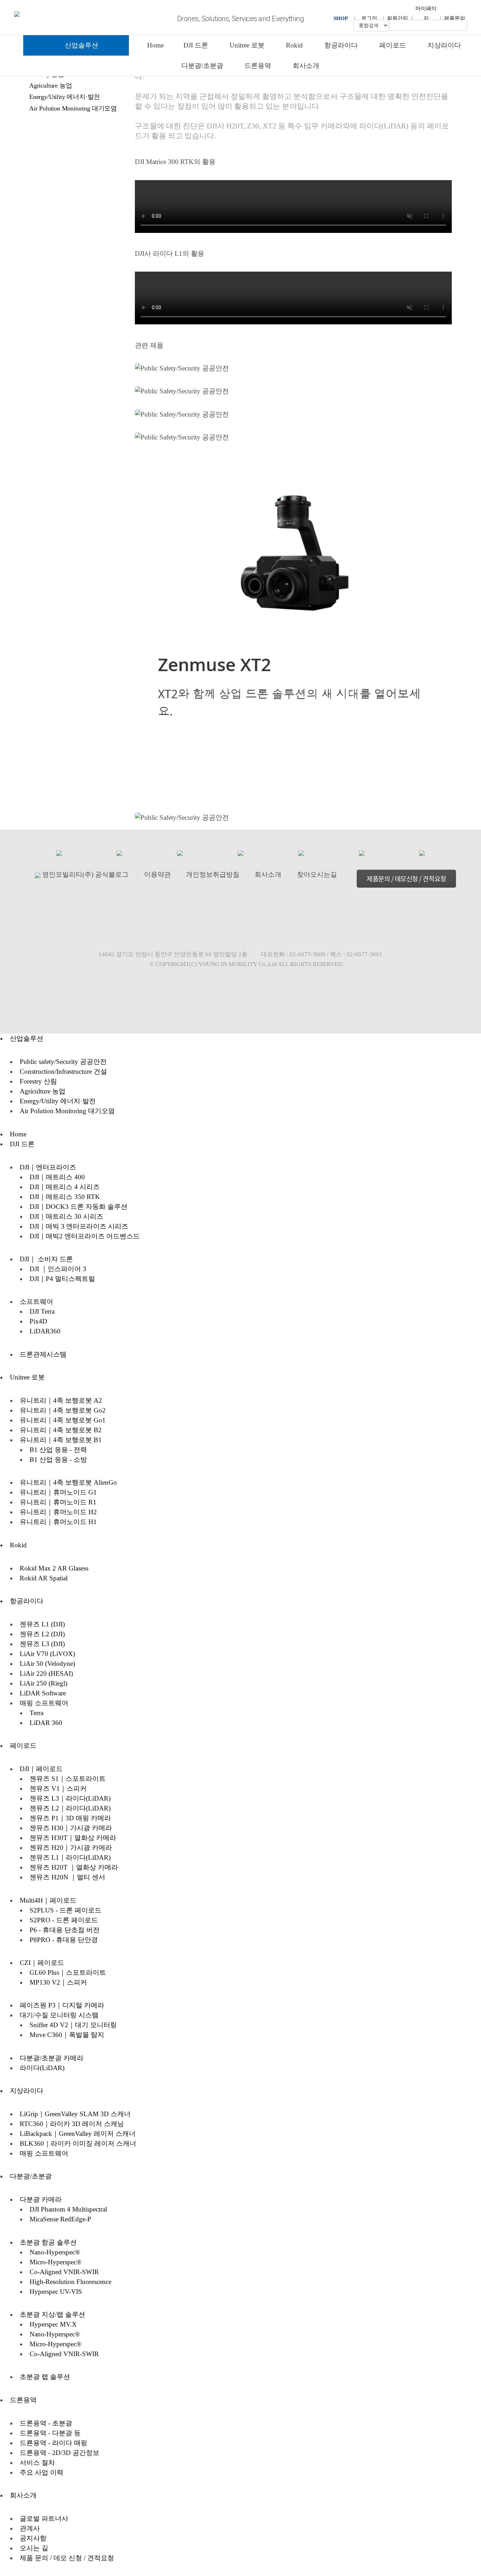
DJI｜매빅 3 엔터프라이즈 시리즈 (79, 1226)
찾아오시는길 (317, 874)
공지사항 (33, 2538)
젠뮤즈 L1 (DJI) (42, 1624)
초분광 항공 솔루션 (48, 2242)
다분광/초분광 (202, 66)
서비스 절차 (37, 2463)
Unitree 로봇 (247, 45)
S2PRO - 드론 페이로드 (64, 1920)
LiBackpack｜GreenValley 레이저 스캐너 (78, 2134)
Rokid (294, 45)
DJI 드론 (196, 45)
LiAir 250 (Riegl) (43, 1683)
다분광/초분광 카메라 (52, 2058)
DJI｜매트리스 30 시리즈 (66, 1216)
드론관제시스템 (43, 1354)
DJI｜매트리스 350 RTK (65, 1197)
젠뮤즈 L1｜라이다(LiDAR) (70, 1857)
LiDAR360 (45, 1331)
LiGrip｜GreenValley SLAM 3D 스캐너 (75, 2114)
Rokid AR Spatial (44, 1578)
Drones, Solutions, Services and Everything (241, 19)
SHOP (341, 18)
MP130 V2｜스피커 (58, 1982)
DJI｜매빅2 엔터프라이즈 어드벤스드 (85, 1236)
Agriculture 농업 (51, 85)
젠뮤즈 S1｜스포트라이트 (68, 1779)
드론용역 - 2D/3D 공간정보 (60, 2453)
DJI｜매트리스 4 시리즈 (65, 1187)
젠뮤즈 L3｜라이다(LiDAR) (70, 1798)
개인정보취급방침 (213, 874)
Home (155, 45)
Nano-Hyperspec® (55, 2252)
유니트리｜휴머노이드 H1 (58, 1522)
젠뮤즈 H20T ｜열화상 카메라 (74, 1867)
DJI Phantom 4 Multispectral (68, 2209)
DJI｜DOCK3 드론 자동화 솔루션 (79, 1207)
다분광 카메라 (41, 2199)
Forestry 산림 (38, 1081)
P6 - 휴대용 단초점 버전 (65, 1930)
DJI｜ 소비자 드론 (46, 1259)
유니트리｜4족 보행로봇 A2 (61, 1400)
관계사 (30, 2528)
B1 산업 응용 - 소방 (58, 1460)
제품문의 (455, 18)
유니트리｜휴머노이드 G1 (58, 1492)
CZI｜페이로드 (42, 1963)
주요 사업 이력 (42, 2472)
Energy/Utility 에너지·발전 (65, 97)
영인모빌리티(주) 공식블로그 (85, 874)
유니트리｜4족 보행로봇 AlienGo (68, 1482)
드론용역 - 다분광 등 (50, 2433)
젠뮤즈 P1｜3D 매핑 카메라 (70, 1818)
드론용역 (258, 66)
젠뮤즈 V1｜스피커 (58, 1788)
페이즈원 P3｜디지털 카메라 (62, 2005)
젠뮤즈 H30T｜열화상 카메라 (73, 1838)
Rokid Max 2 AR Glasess (54, 1568)
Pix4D (38, 1321)
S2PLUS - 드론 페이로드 (65, 1910)
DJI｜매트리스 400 (57, 1177)
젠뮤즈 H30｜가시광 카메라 (71, 1828)
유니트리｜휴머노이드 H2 (58, 1512)
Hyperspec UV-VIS (56, 2292)
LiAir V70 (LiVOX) (47, 1654)
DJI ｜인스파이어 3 (58, 1269)
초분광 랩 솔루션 (45, 2377)
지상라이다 (444, 45)
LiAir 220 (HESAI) (46, 1673)
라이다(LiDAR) (42, 2068)
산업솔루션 (81, 45)
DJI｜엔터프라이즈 (48, 1167)
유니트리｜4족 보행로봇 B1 (61, 1440)
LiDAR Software (43, 1693)
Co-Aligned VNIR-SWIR (64, 2272)
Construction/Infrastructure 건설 (63, 1071)
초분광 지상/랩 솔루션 (52, 2314)
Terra (36, 1713)
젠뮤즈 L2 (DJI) (42, 1634)
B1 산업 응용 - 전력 (58, 1450)
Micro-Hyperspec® (55, 2262)
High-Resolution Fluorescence (70, 2282)
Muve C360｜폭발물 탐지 (67, 2035)
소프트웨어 (36, 1302)
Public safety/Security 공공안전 (63, 1062)
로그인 (369, 18)
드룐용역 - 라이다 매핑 (54, 2443)
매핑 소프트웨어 (44, 1703)
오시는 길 (34, 2548)
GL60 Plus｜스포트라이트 (68, 1972)
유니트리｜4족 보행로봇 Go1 (63, 1420)
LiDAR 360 (46, 1723)
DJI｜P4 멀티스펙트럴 (62, 1279)
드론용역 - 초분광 (46, 2423)
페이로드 (393, 45)
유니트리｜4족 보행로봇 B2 (61, 1430)
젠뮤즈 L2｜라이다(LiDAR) (70, 1808)
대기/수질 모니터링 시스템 (59, 2015)
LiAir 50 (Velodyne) (47, 1664)
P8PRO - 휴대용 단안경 (64, 1940)
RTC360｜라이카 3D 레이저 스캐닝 (72, 2124)
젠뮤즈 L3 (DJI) (42, 1644)
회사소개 (306, 66)
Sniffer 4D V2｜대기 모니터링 (73, 2025)
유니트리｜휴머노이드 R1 (58, 1502)
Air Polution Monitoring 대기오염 (73, 108)
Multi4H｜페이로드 (48, 1900)
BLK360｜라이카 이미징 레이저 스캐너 (78, 2143)
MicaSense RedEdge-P (60, 2219)
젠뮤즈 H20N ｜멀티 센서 (67, 1877)
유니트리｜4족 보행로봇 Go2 (63, 1410)
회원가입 (398, 18)
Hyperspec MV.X (53, 2324)
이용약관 (157, 874)
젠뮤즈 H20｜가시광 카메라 (71, 1848)
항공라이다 (341, 45)
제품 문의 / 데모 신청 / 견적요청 (67, 2558)
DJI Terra (42, 1311)
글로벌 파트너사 (44, 2518)
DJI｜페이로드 (41, 1769)
